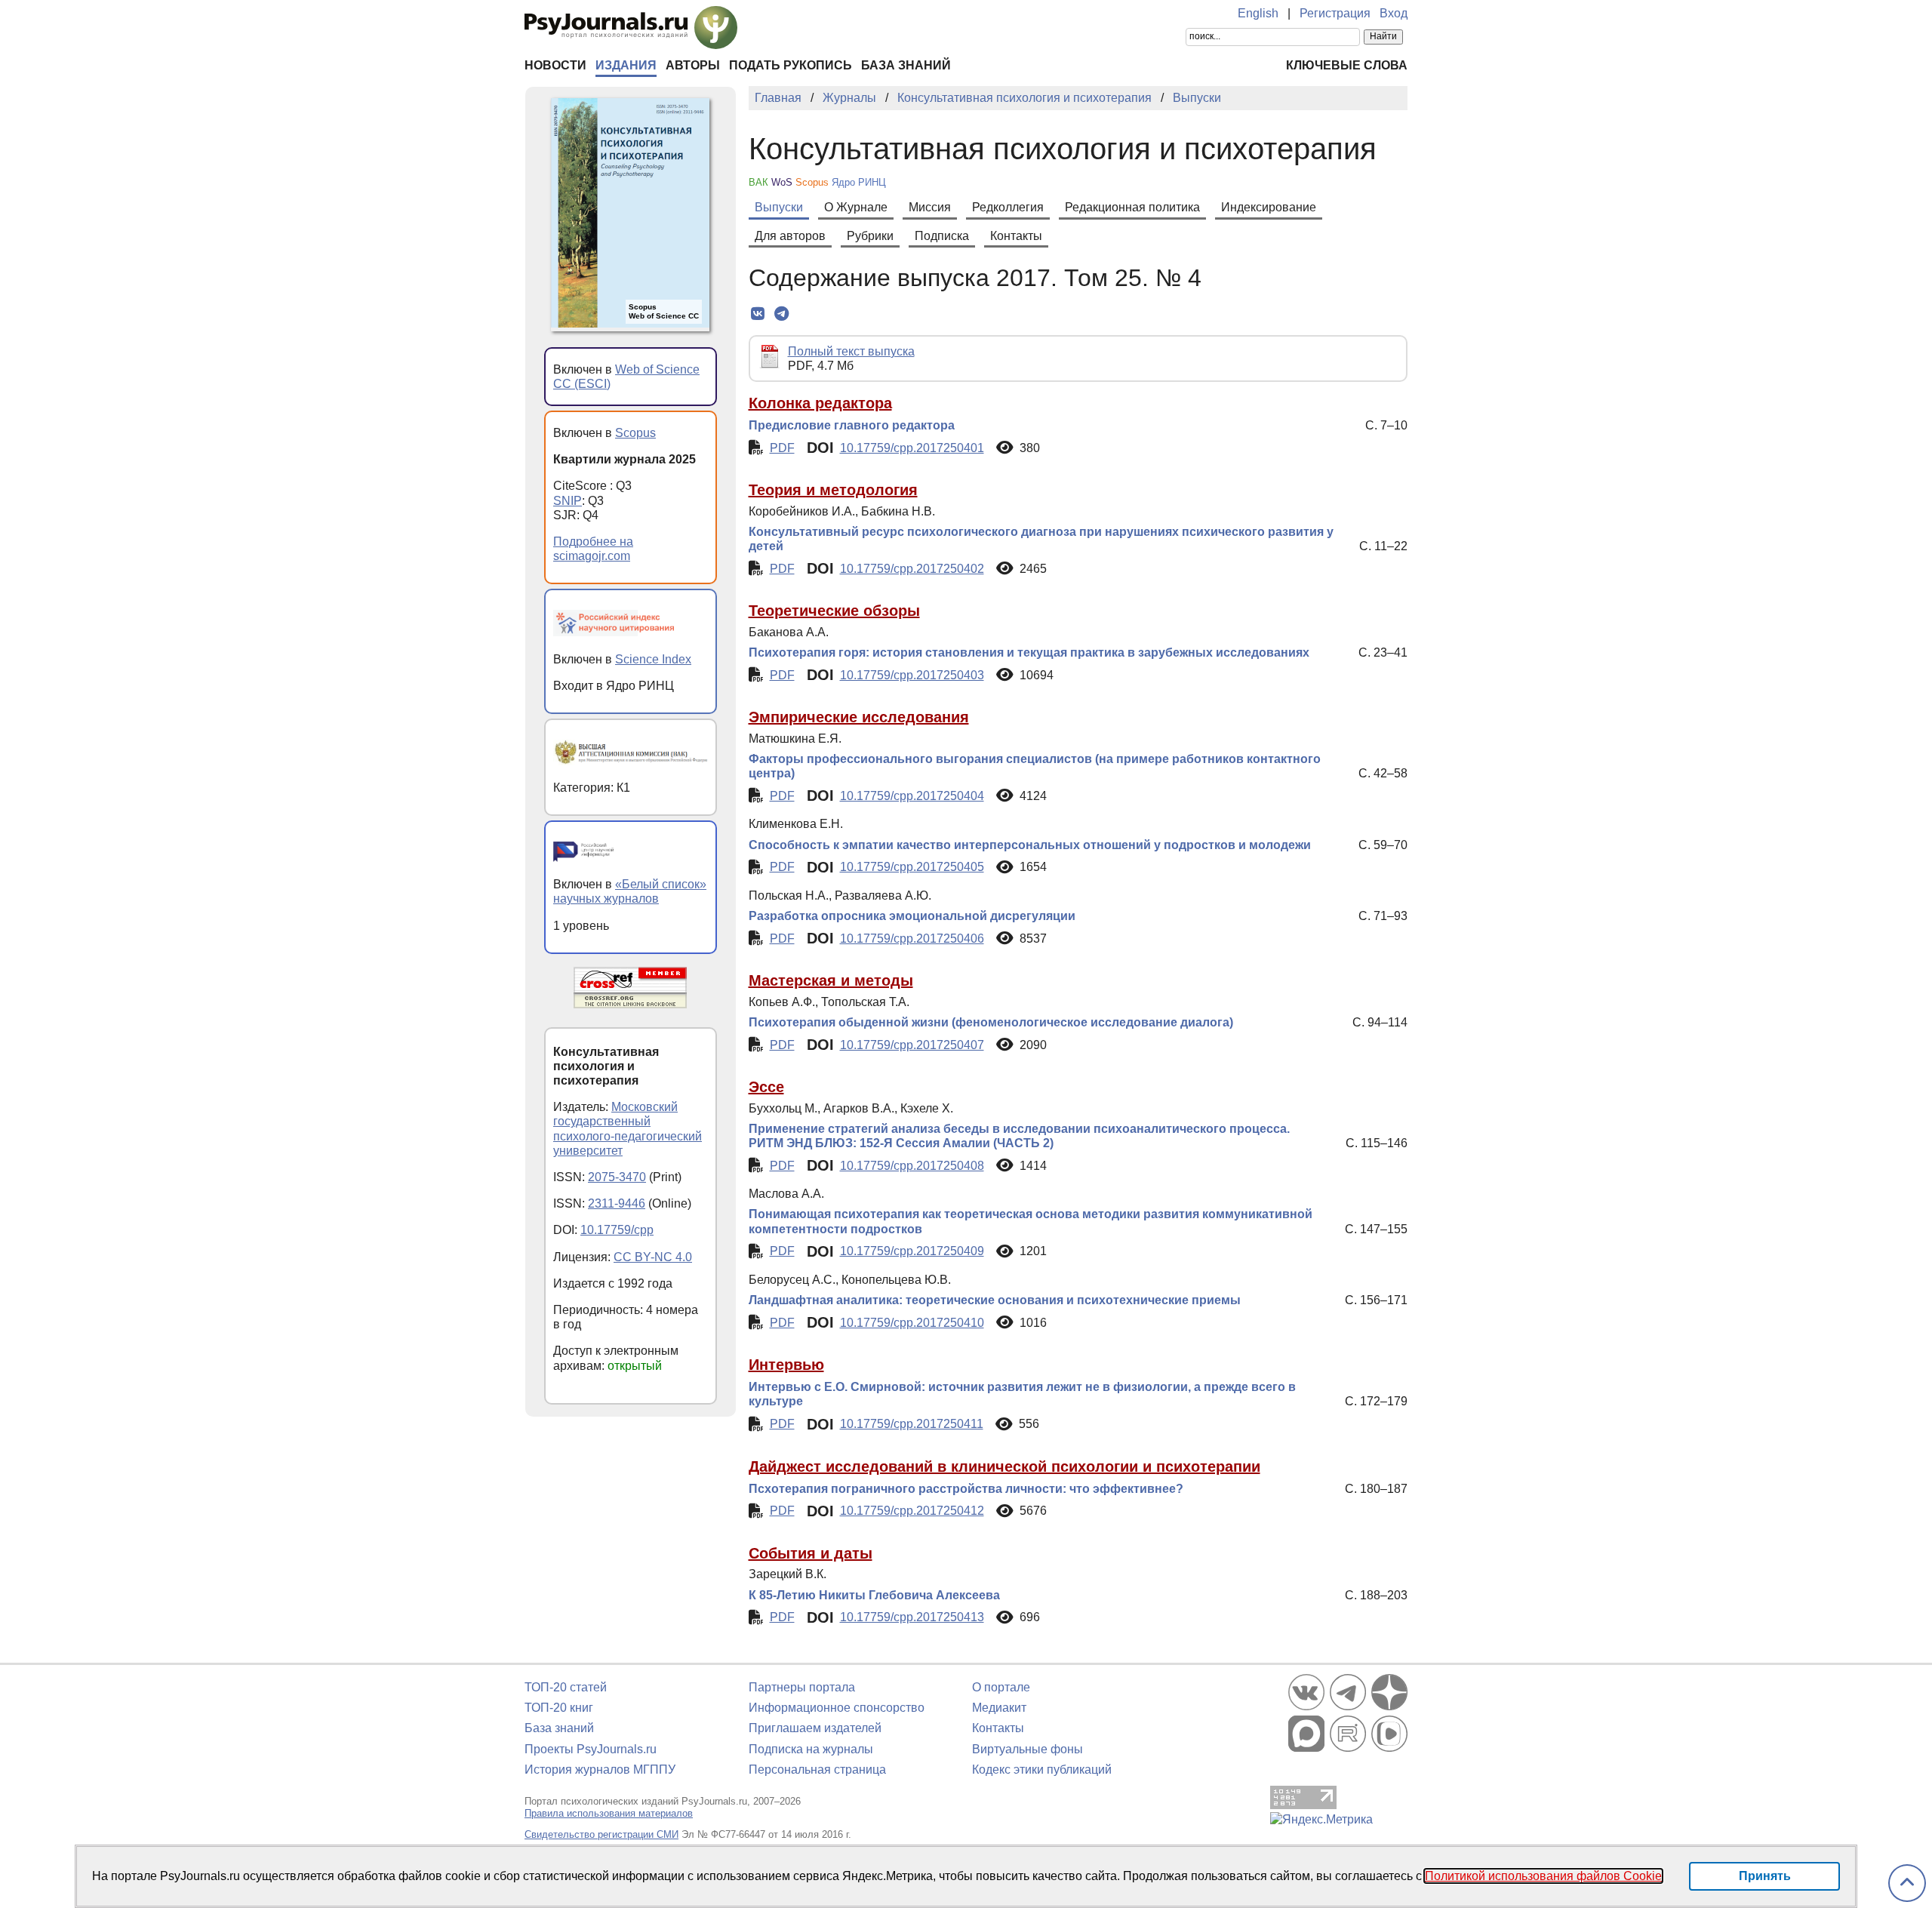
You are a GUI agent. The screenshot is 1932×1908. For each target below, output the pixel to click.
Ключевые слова (1347, 65)
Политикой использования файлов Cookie (1543, 1876)
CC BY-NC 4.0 (653, 1257)
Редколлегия (1008, 207)
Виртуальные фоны (1028, 1749)
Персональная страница (817, 1770)
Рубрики (870, 236)
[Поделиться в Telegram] (781, 314)
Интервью (786, 1365)
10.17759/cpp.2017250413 (912, 1617)
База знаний (906, 65)
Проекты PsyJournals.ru (591, 1749)
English (1258, 13)
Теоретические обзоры (834, 611)
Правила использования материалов (609, 1813)
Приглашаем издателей (815, 1728)
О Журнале (856, 207)
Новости (555, 65)
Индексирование (1269, 207)
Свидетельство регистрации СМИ (601, 1834)
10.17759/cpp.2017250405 (912, 867)
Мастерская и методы (831, 980)
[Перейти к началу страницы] (1907, 1883)
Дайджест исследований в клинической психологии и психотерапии (1004, 1466)
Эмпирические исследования (859, 717)
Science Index (653, 659)
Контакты (1016, 236)
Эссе (766, 1087)
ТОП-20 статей (566, 1687)
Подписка (942, 236)
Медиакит (999, 1708)
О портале (1001, 1687)
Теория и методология (833, 490)
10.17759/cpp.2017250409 (912, 1251)
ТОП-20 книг (559, 1708)
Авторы (693, 65)
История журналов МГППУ (600, 1770)
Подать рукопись (791, 65)
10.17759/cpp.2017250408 (912, 1166)
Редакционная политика (1132, 207)
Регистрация (1335, 13)
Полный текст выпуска (851, 351)
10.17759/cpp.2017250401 (912, 448)
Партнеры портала (802, 1687)
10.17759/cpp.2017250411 (912, 1424)
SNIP (568, 501)
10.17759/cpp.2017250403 (912, 675)
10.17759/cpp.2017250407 (912, 1045)
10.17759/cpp (617, 1230)
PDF (782, 448)
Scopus (635, 433)
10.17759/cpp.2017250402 (912, 569)
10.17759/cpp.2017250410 (912, 1323)
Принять (1765, 1876)
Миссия (930, 207)
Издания (626, 65)
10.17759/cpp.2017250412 (912, 1511)
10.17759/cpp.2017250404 (912, 796)
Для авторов (790, 236)
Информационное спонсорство (837, 1708)
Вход (1394, 13)
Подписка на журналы (811, 1749)
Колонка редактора (820, 403)
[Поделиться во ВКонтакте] (758, 314)
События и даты (811, 1553)
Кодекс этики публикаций (1042, 1770)
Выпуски (779, 207)
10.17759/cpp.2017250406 (912, 939)
